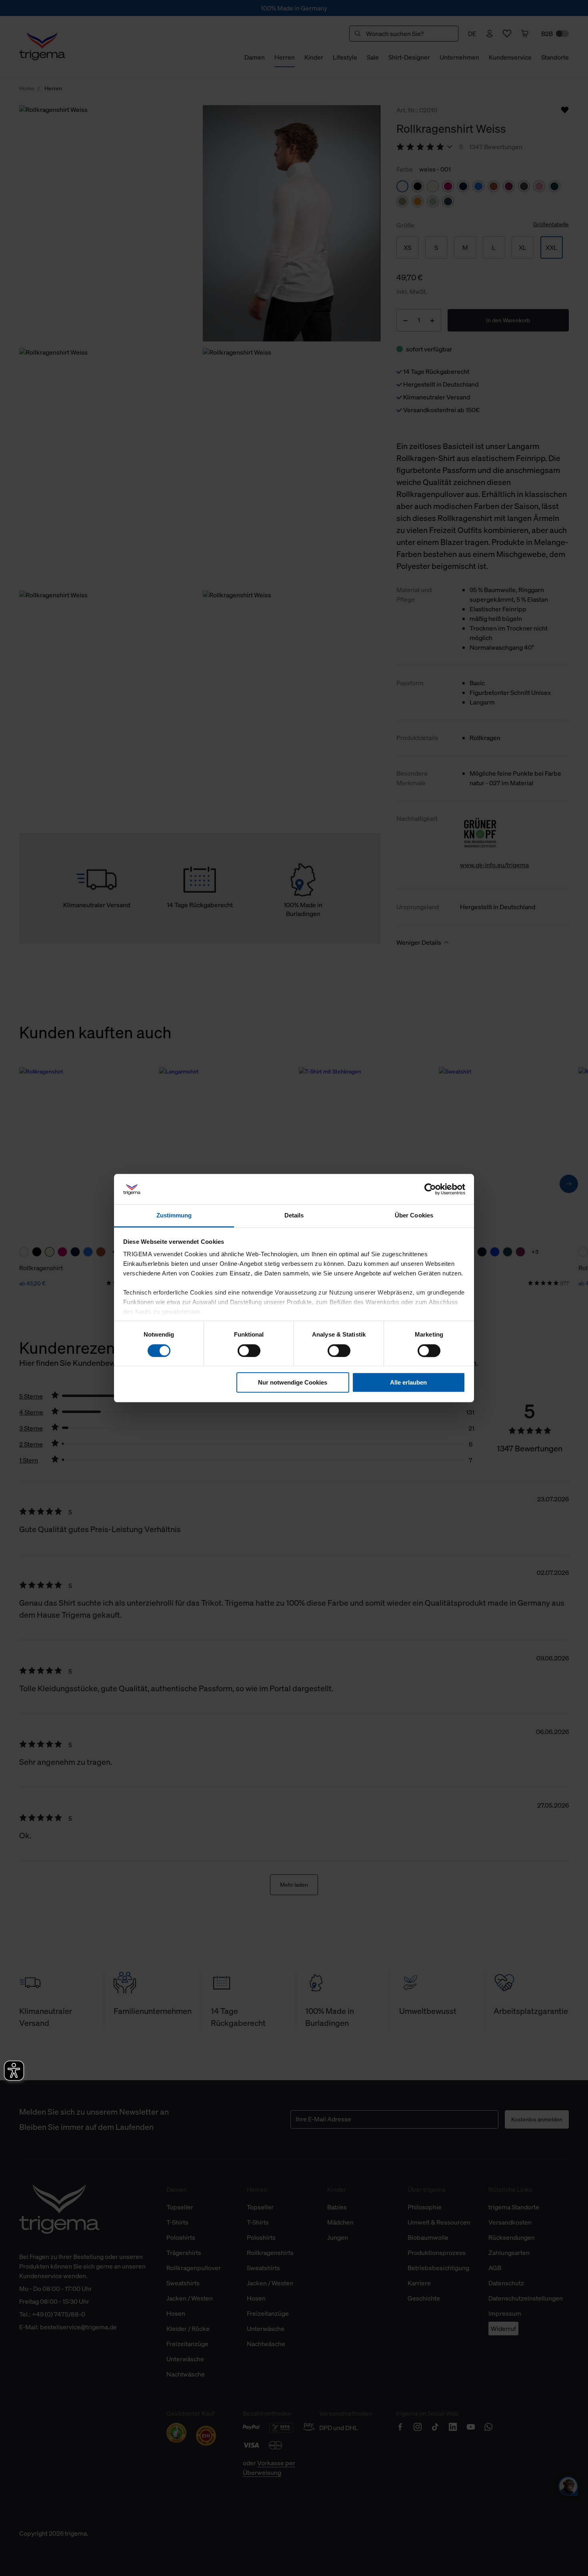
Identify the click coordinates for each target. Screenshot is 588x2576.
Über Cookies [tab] (414, 1216)
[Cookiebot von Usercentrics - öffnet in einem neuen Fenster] (430, 1189)
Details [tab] (294, 1216)
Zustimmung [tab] (174, 1216)
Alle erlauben (408, 1382)
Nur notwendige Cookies (293, 1382)
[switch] (249, 1351)
